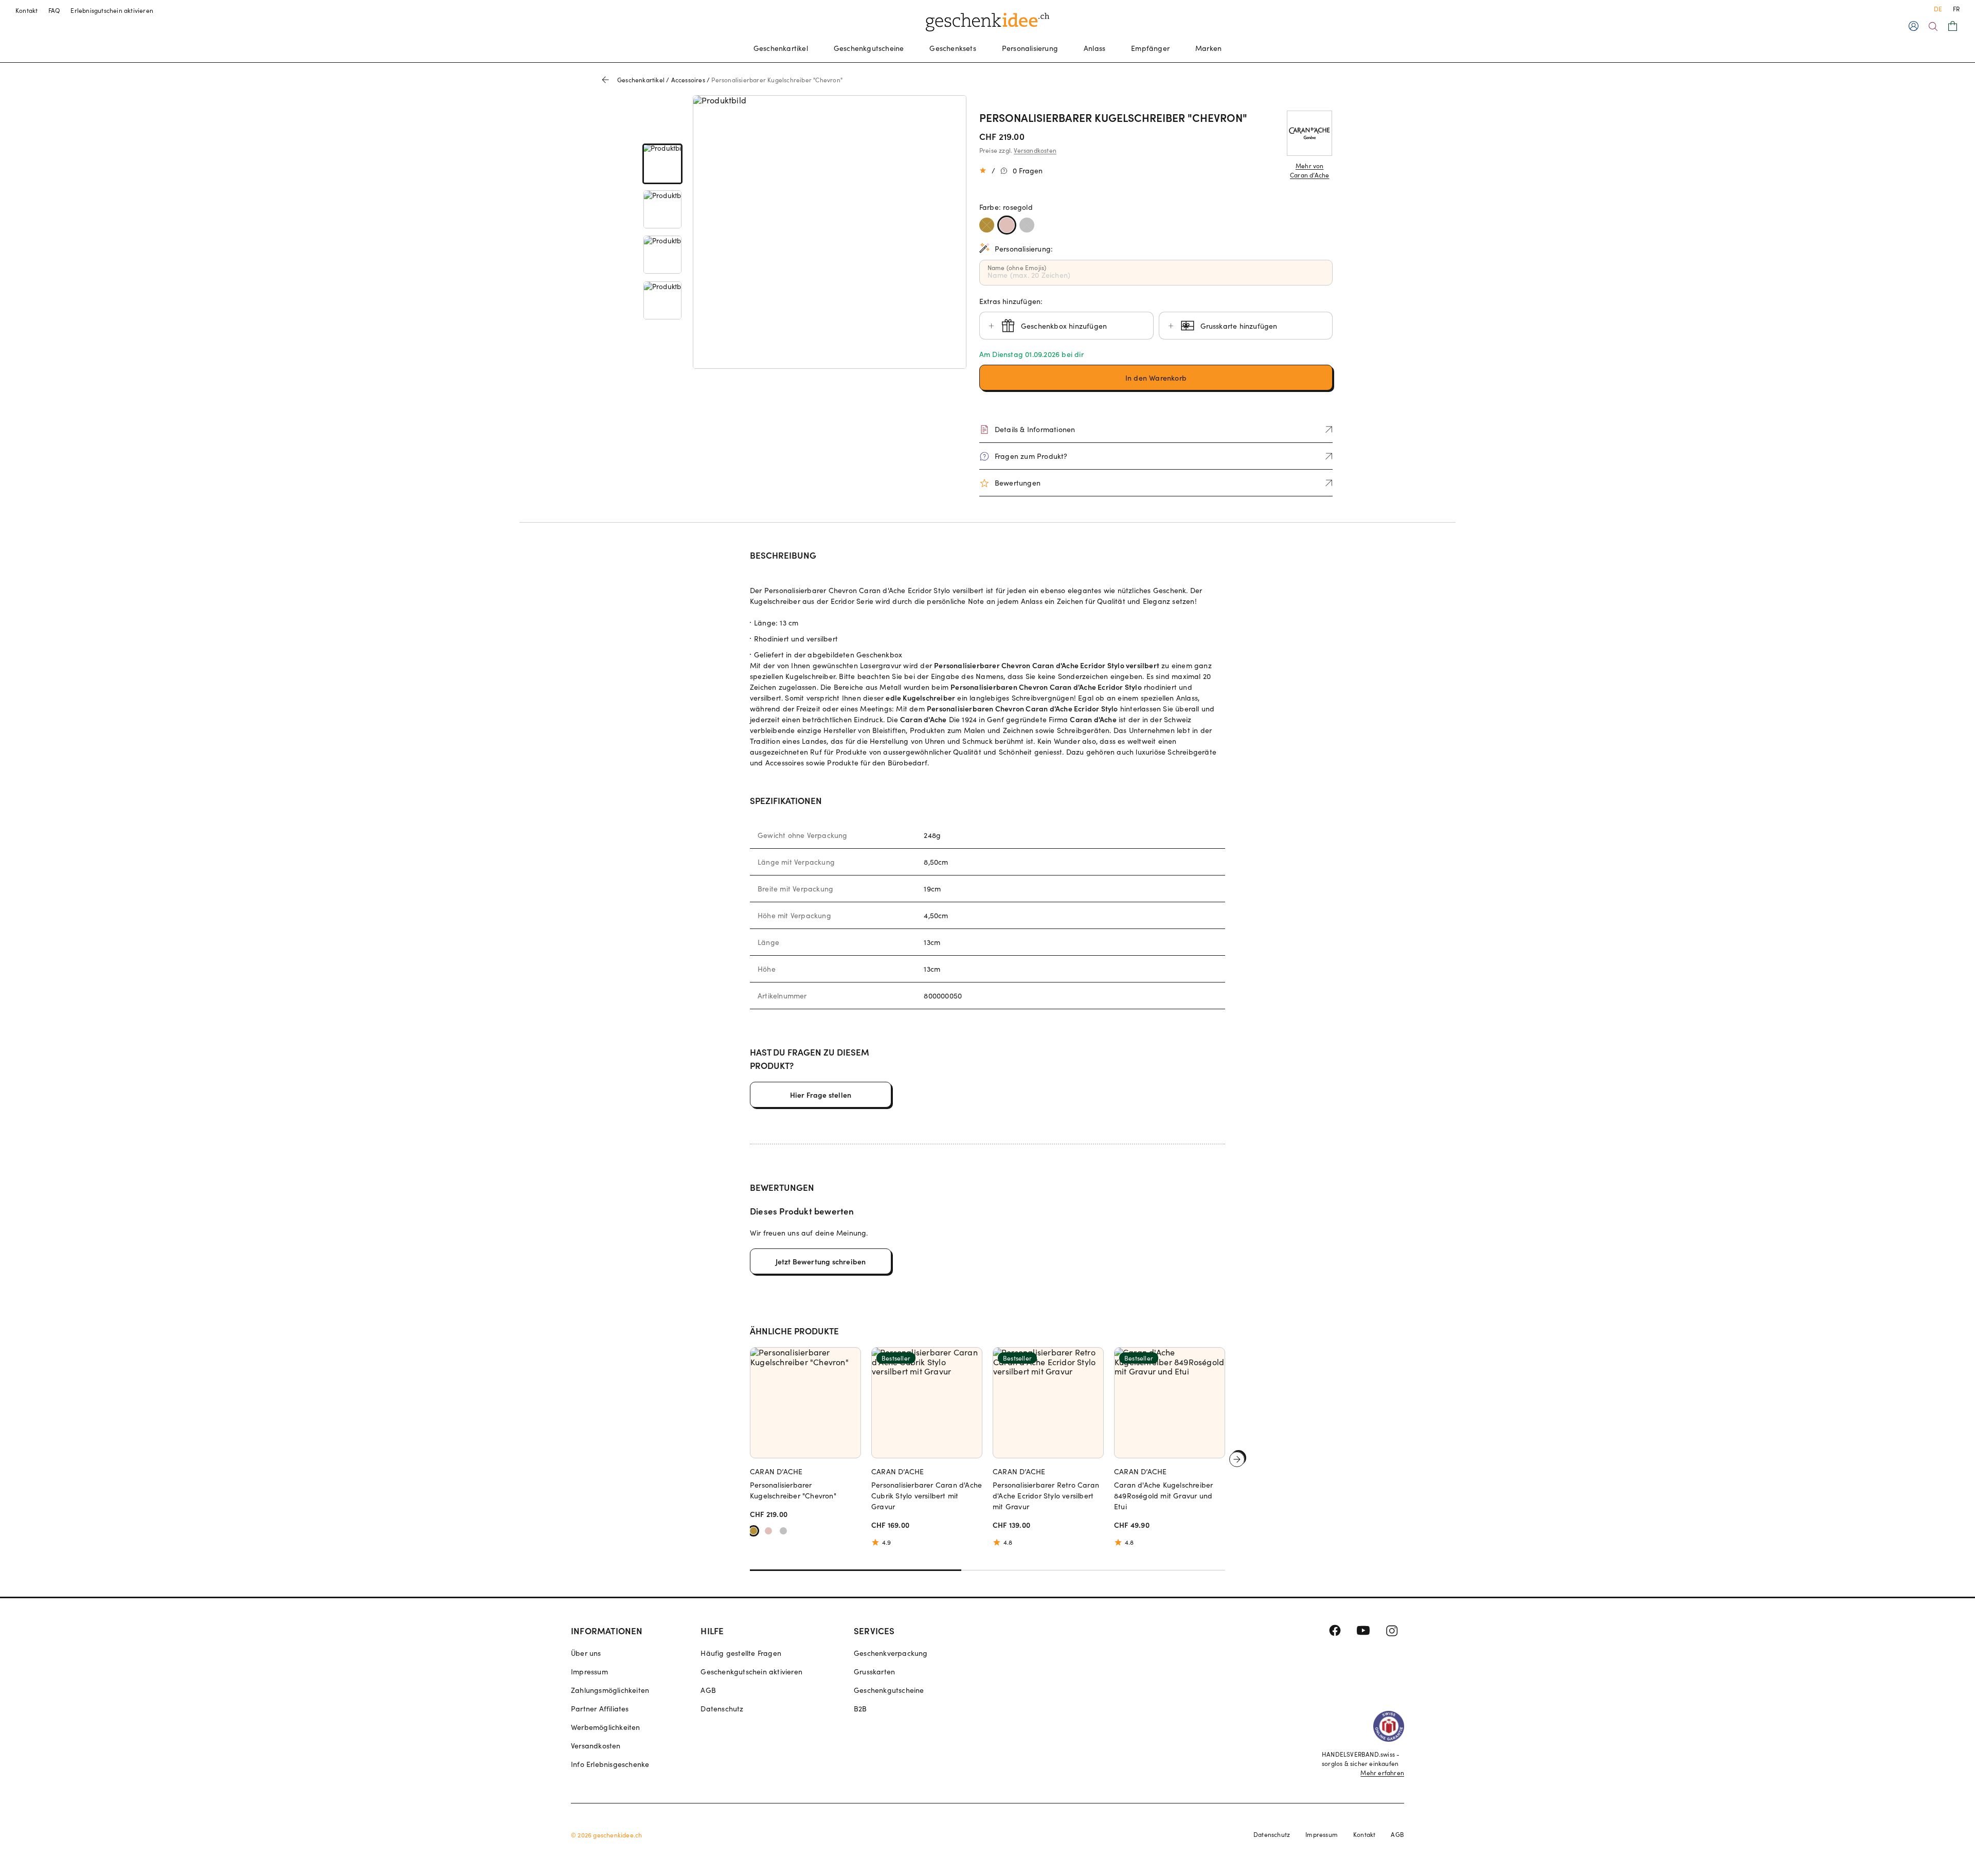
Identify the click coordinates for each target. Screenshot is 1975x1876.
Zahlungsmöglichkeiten (610, 1690)
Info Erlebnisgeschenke (610, 1764)
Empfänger (1150, 48)
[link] (662, 164)
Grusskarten (874, 1672)
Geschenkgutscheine (869, 48)
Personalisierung (1030, 48)
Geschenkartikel (781, 48)
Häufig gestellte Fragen (741, 1653)
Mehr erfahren (1382, 1773)
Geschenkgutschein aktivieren (751, 1672)
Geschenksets (953, 48)
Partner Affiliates (600, 1709)
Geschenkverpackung (891, 1653)
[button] (1156, 378)
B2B (860, 1709)
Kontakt (27, 10)
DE (1938, 9)
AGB (708, 1690)
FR (1956, 9)
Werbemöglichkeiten (606, 1727)
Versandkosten (1035, 150)
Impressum (589, 1672)
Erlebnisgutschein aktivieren (112, 10)
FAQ (55, 10)
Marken (1208, 48)
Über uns (586, 1653)
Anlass (1094, 48)
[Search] (1933, 26)
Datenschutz (722, 1709)
